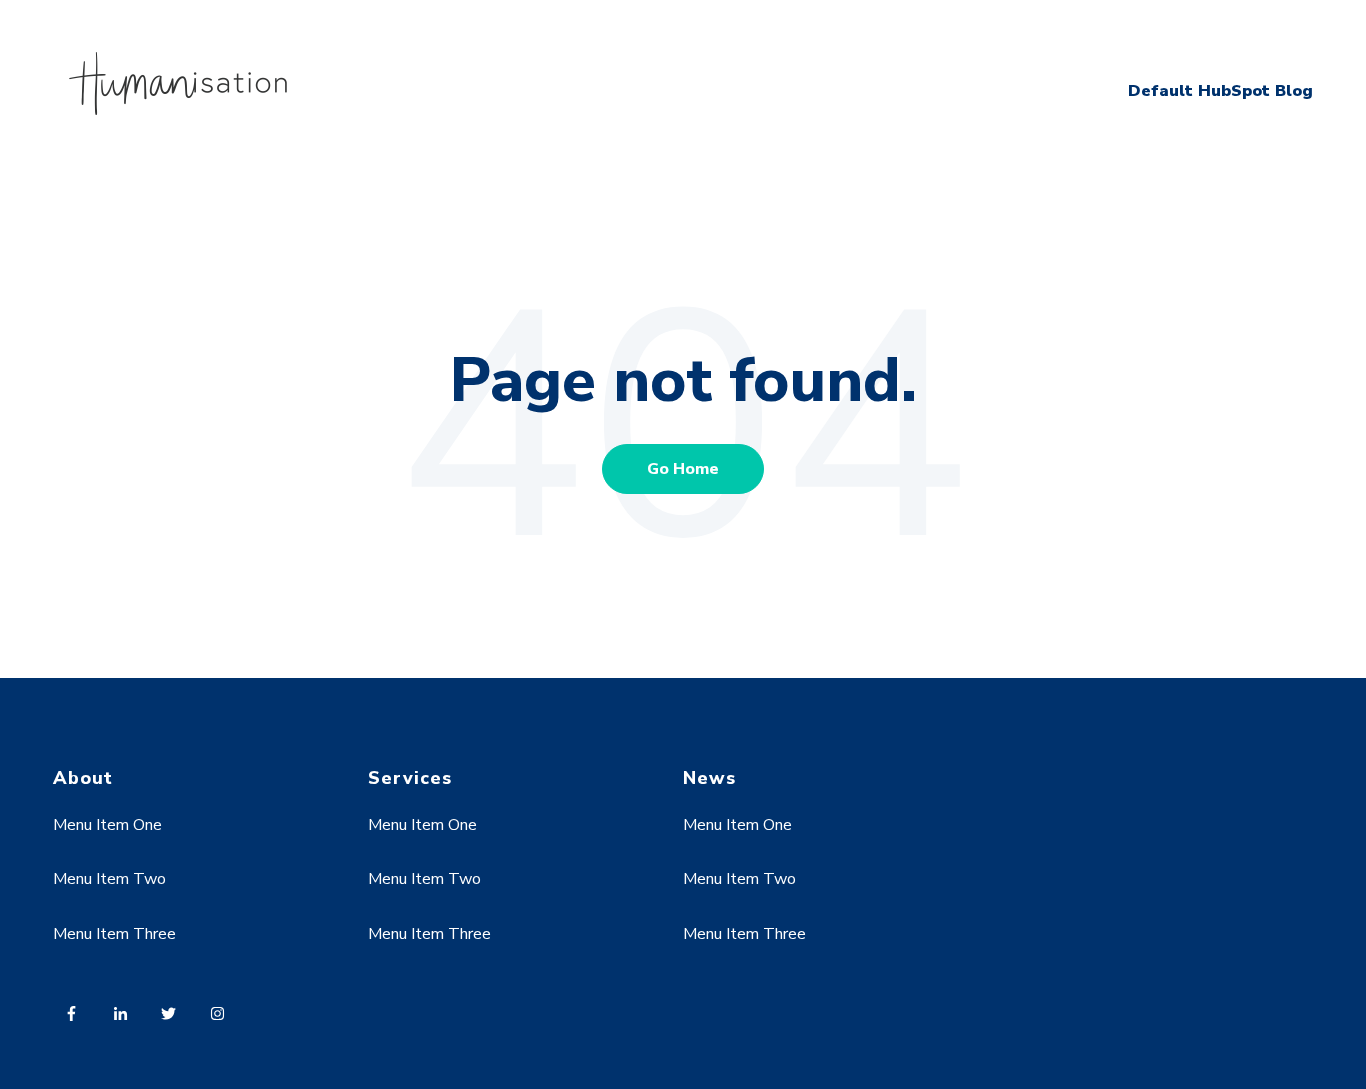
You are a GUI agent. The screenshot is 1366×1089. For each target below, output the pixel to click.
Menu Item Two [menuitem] (109, 879)
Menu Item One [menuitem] (107, 825)
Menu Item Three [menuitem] (114, 934)
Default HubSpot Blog (1220, 91)
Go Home (683, 469)
